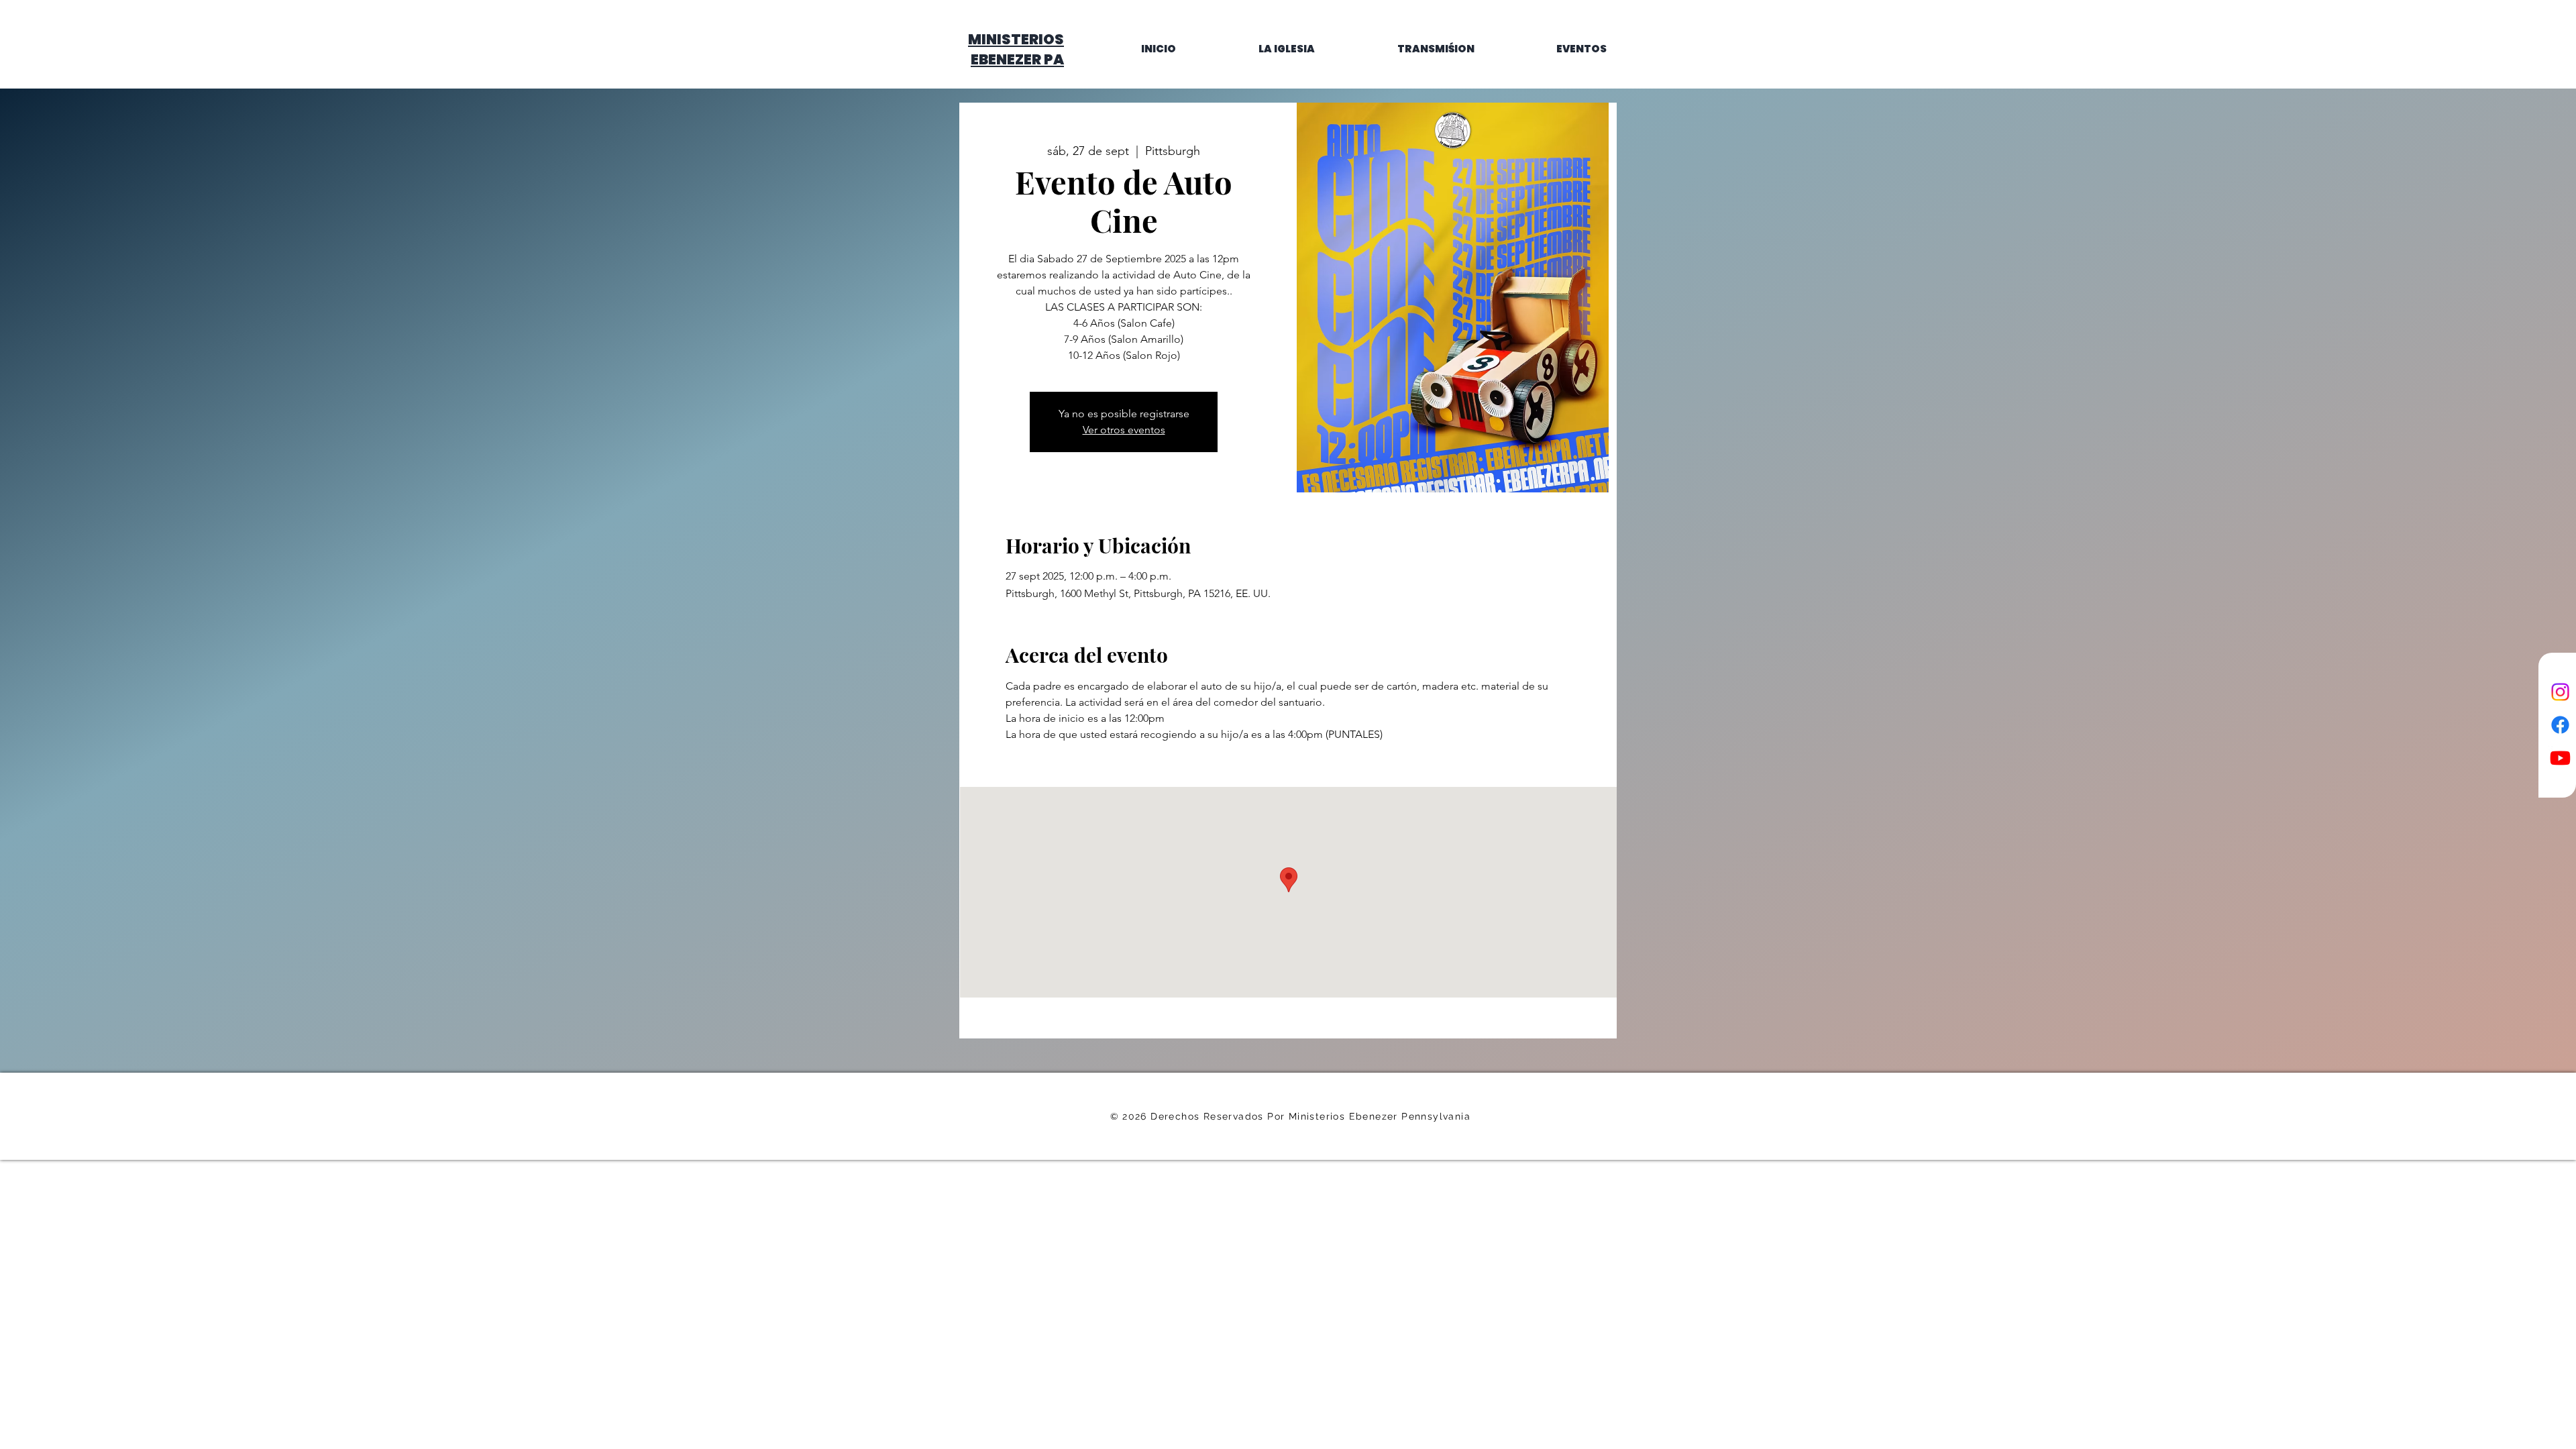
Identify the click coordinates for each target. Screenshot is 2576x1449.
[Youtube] (2560, 758)
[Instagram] (2560, 692)
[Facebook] (2560, 725)
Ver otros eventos (1124, 430)
